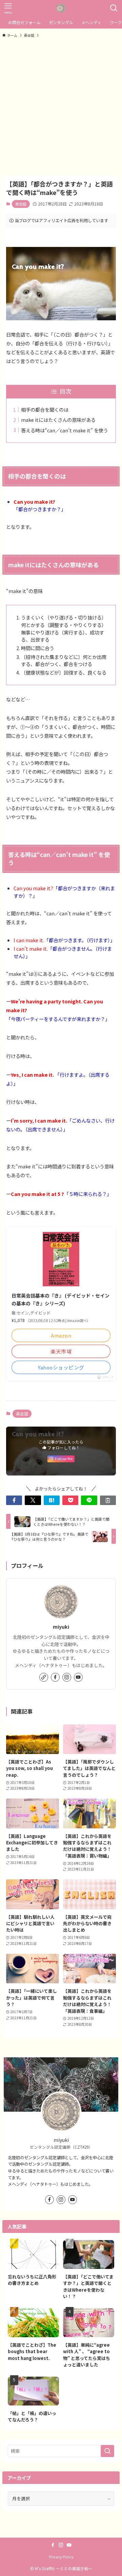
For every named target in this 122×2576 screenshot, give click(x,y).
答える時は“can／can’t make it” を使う (65, 430)
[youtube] (78, 1677)
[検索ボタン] (114, 8)
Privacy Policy (61, 2557)
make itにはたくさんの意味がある (58, 420)
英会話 (21, 204)
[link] (44, 1677)
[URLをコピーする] (108, 1500)
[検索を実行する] (107, 2451)
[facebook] (55, 1677)
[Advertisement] (61, 107)
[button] (14, 1500)
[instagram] (67, 1677)
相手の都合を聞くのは (45, 409)
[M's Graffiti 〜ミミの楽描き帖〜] (61, 8)
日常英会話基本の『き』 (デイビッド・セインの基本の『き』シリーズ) (60, 1299)
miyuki (61, 1626)
